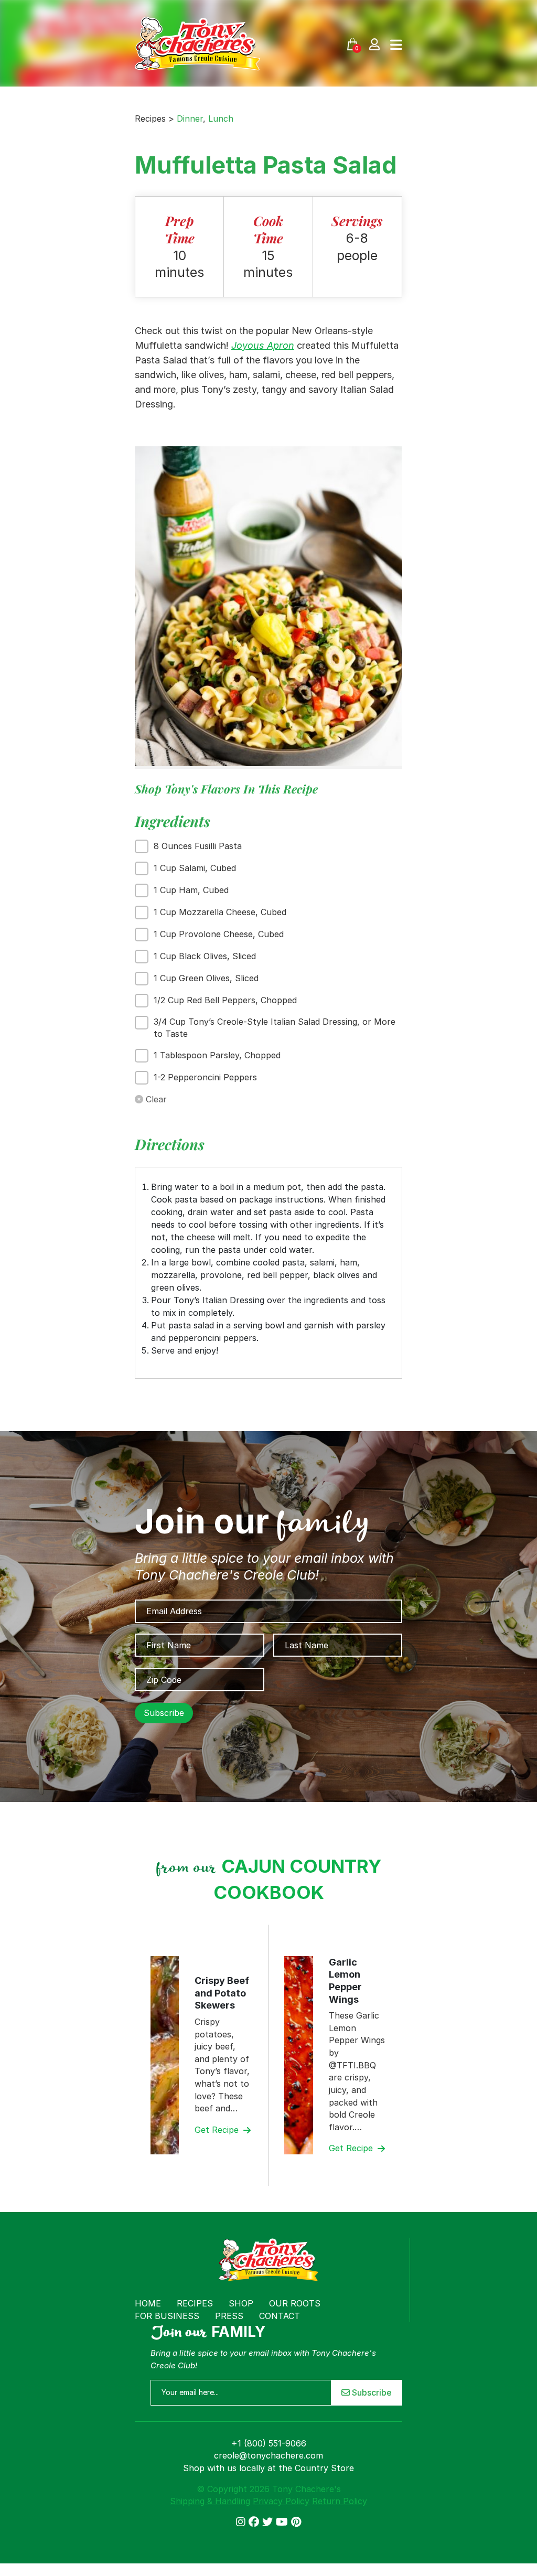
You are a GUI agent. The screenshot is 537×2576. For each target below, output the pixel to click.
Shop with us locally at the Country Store (268, 2468)
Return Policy (340, 2501)
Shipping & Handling (210, 2501)
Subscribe (371, 2392)
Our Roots (295, 2303)
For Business (167, 2316)
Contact (280, 2316)
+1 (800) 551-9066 (269, 2443)
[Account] (374, 44)
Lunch (221, 119)
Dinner (190, 119)
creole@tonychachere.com (268, 2455)
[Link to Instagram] (242, 2522)
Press (229, 2316)
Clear (155, 1099)
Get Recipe (218, 2130)
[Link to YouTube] (283, 2522)
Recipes (195, 2303)
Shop (241, 2303)
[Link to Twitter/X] (269, 2522)
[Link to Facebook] (255, 2522)
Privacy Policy (281, 2501)
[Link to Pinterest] (296, 2522)
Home (148, 2303)
